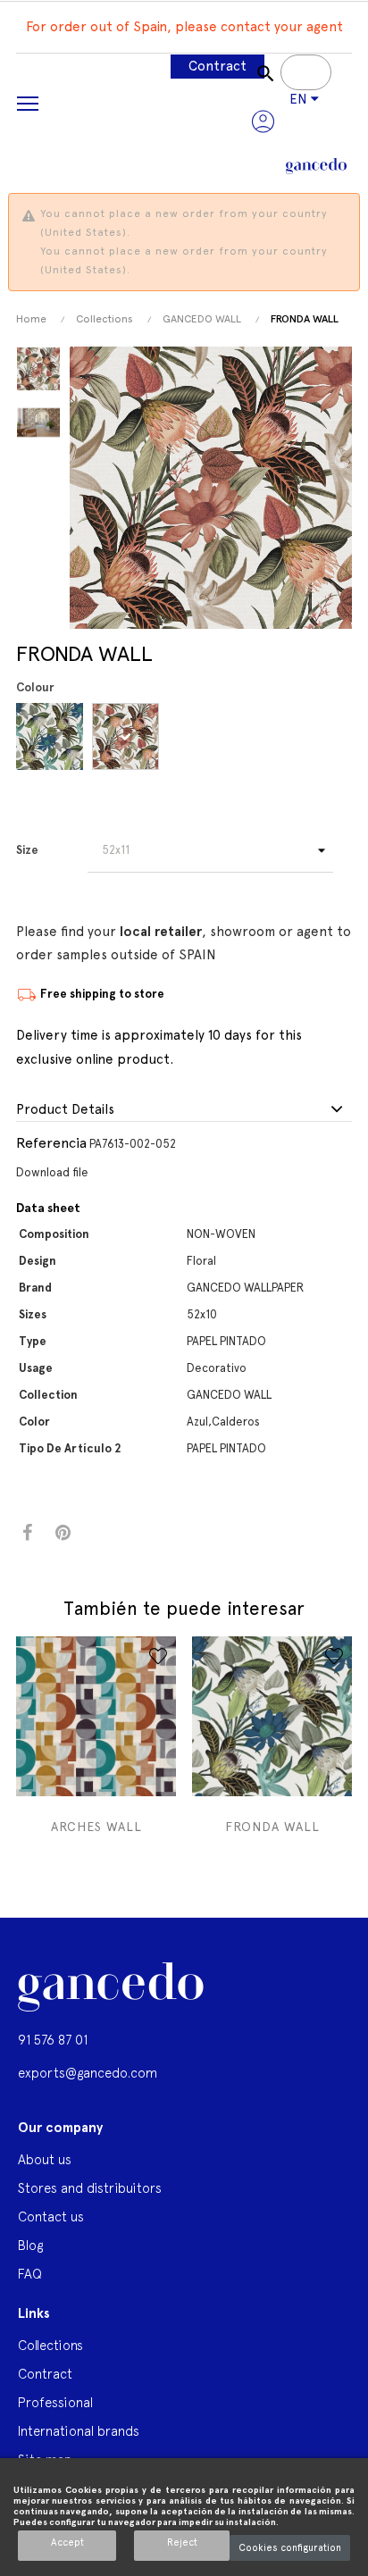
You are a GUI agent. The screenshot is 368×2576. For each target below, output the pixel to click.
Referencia (51, 1143)
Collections (50, 2345)
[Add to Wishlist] (158, 1656)
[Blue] (52, 736)
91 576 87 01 (53, 2040)
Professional (55, 2402)
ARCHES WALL (96, 1827)
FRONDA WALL (272, 1827)
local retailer (161, 932)
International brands (79, 2431)
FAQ (30, 2274)
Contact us (51, 2216)
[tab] (184, 1110)
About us (45, 2159)
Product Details (65, 1110)
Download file (52, 1172)
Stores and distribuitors (90, 2188)
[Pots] (128, 736)
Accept (67, 2543)
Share (27, 1533)
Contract (217, 66)
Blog (30, 2245)
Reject (182, 2543)
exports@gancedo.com (88, 2073)
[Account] (263, 121)
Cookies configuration (290, 2548)
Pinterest (63, 1533)
